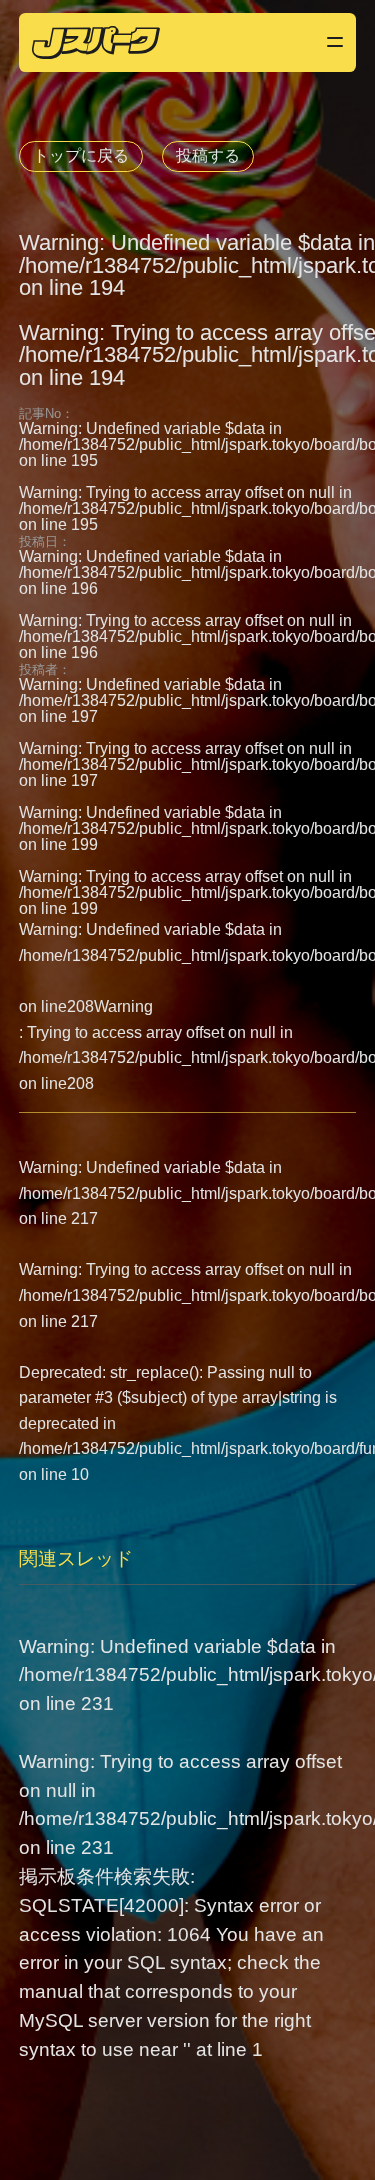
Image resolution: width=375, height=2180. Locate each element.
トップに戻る (81, 155)
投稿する (208, 155)
